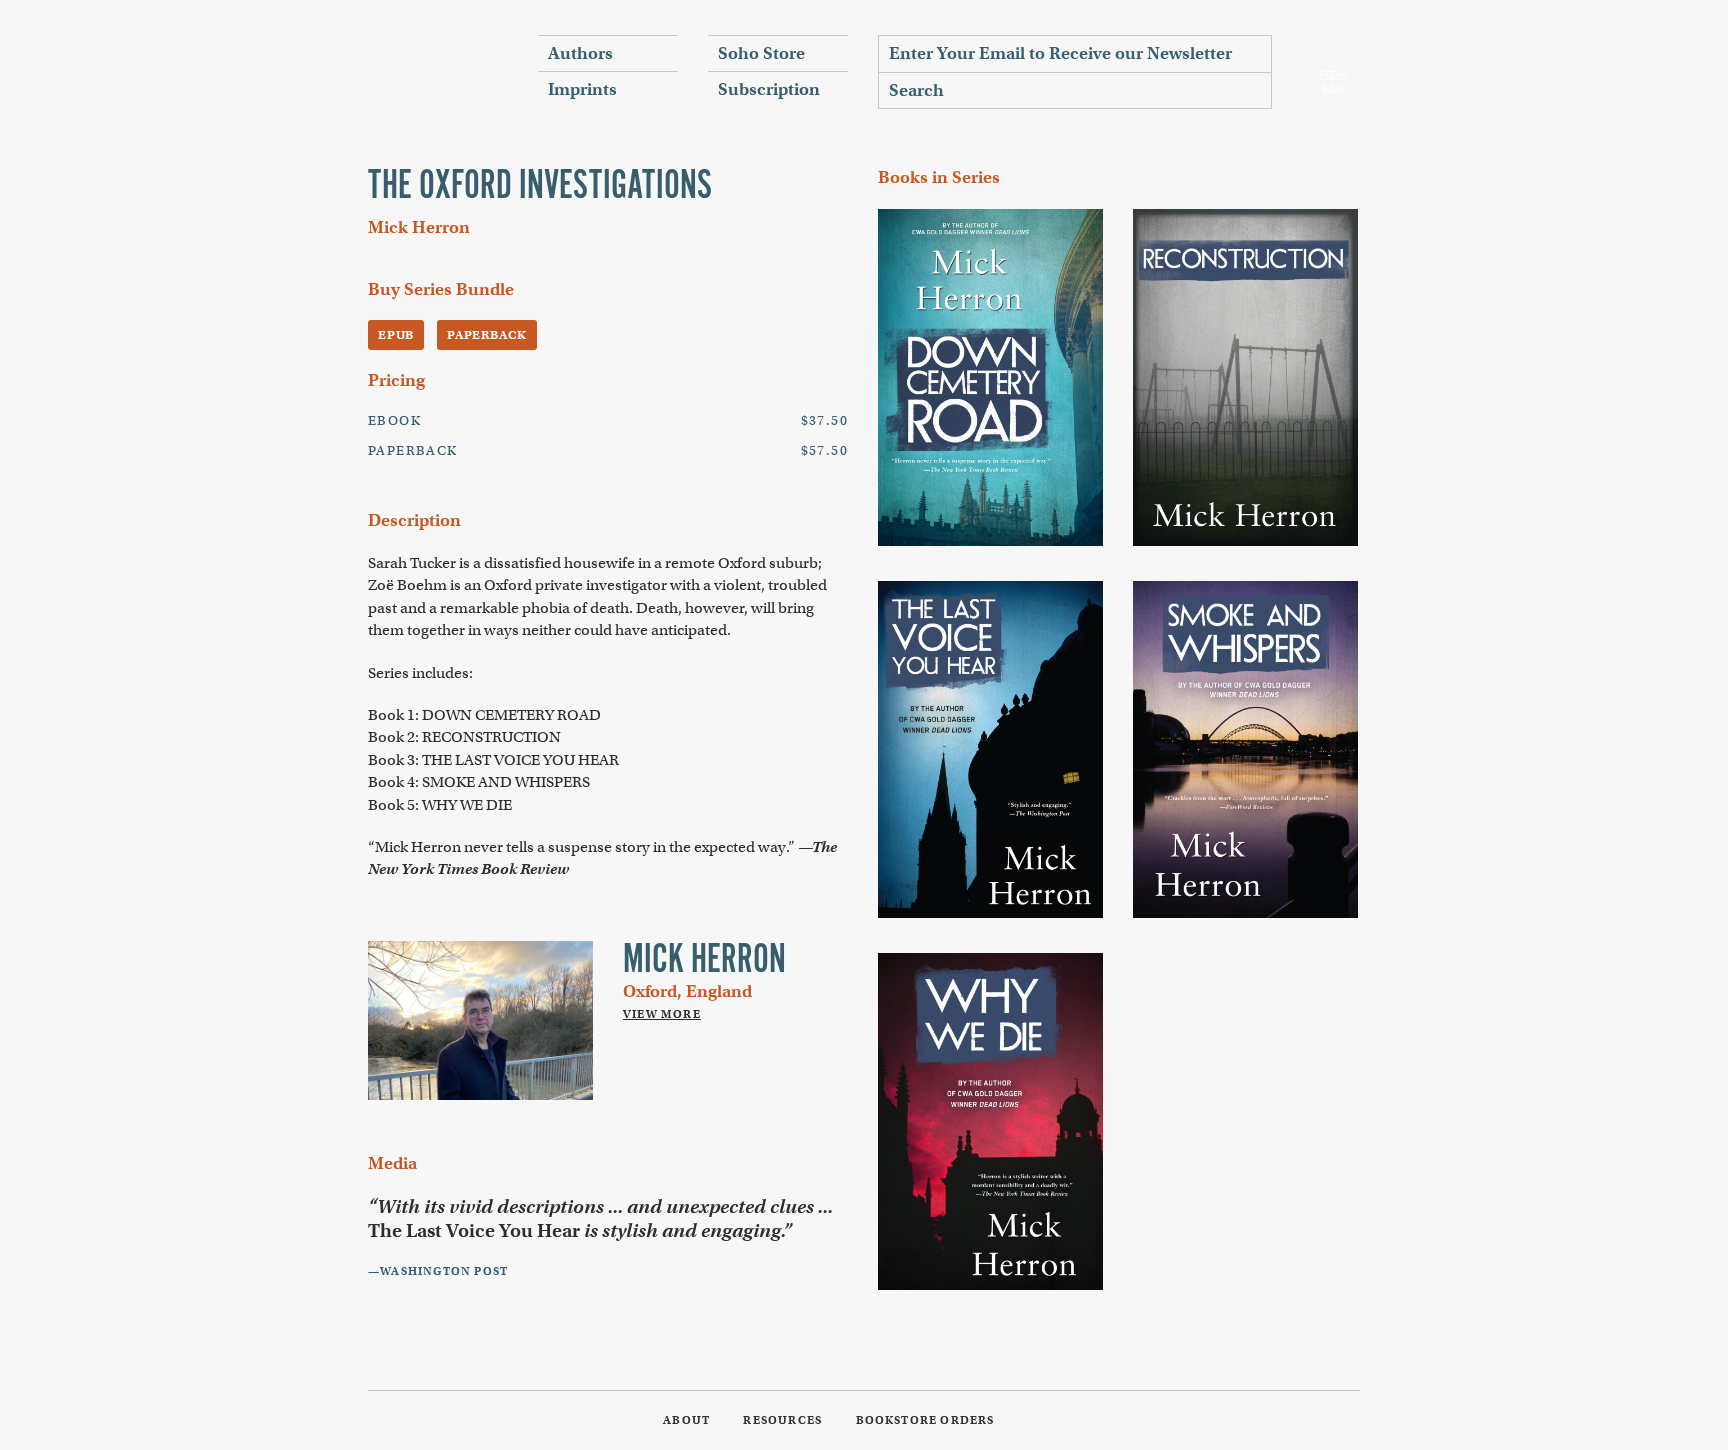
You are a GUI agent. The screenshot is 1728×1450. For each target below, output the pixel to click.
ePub (396, 334)
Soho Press (438, 71)
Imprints (582, 89)
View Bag (1333, 81)
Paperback (487, 334)
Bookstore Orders (925, 1420)
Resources (782, 1420)
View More (662, 1014)
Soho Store (761, 53)
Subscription (769, 89)
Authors (580, 53)
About (686, 1420)
